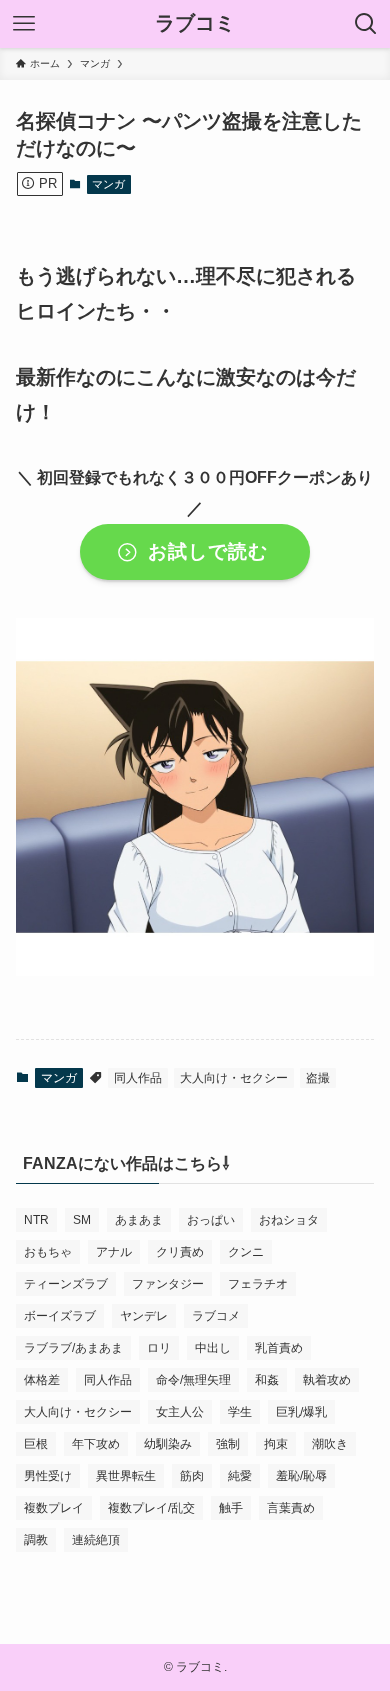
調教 (36, 1540)
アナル (114, 1252)
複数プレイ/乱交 (151, 1508)
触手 (231, 1508)
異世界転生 (126, 1476)
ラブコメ (216, 1316)
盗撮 (318, 1078)
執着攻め (327, 1380)
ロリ (159, 1348)
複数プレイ (54, 1508)
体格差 (42, 1380)
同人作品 (138, 1078)
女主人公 (180, 1412)
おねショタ (289, 1220)
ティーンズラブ (66, 1284)
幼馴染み (168, 1444)
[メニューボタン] (24, 24)
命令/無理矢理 (193, 1380)
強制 (228, 1444)
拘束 (276, 1444)
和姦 (267, 1380)
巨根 (36, 1444)
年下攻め (96, 1444)
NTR (36, 1220)
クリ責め (180, 1252)
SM (82, 1220)
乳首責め (279, 1348)
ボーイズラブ (60, 1316)
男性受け (48, 1476)
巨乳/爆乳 (301, 1412)
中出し (213, 1348)
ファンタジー (168, 1284)
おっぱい (211, 1220)
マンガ (108, 184)
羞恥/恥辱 (301, 1476)
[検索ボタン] (366, 24)
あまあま (139, 1220)
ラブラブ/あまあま (73, 1348)
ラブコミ (195, 24)
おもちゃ (48, 1252)
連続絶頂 (96, 1540)
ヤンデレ (144, 1316)
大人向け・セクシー (234, 1078)
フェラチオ (258, 1284)
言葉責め (291, 1508)
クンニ (246, 1252)
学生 (240, 1412)
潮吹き (330, 1444)
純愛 (240, 1476)
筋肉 (192, 1476)
